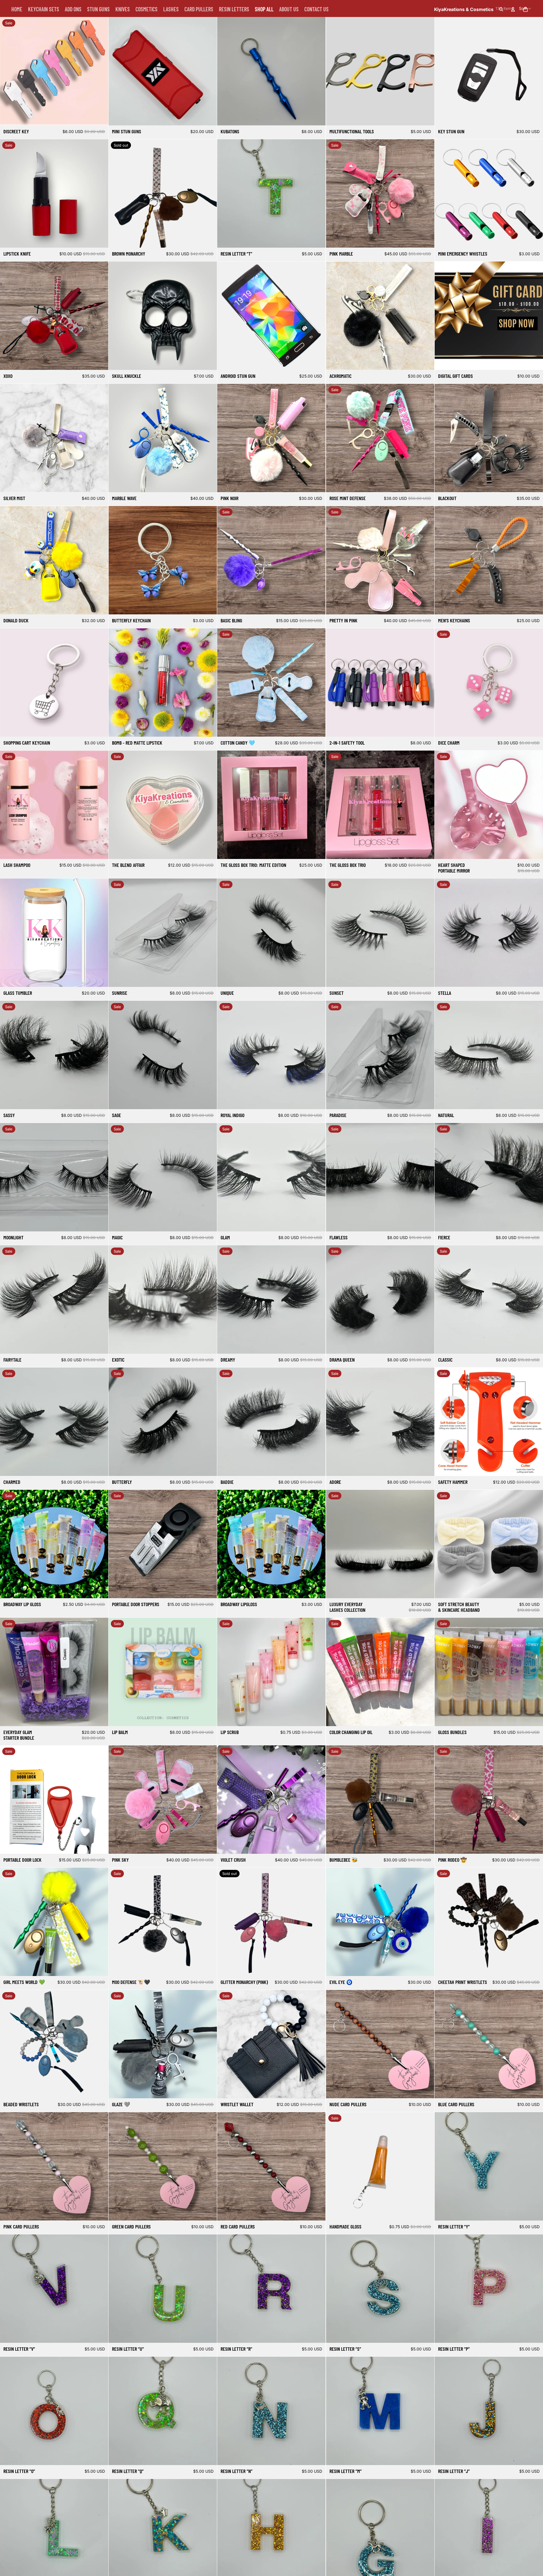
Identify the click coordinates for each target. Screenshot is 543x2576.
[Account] (513, 9)
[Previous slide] (8, 71)
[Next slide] (100, 71)
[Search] (501, 9)
